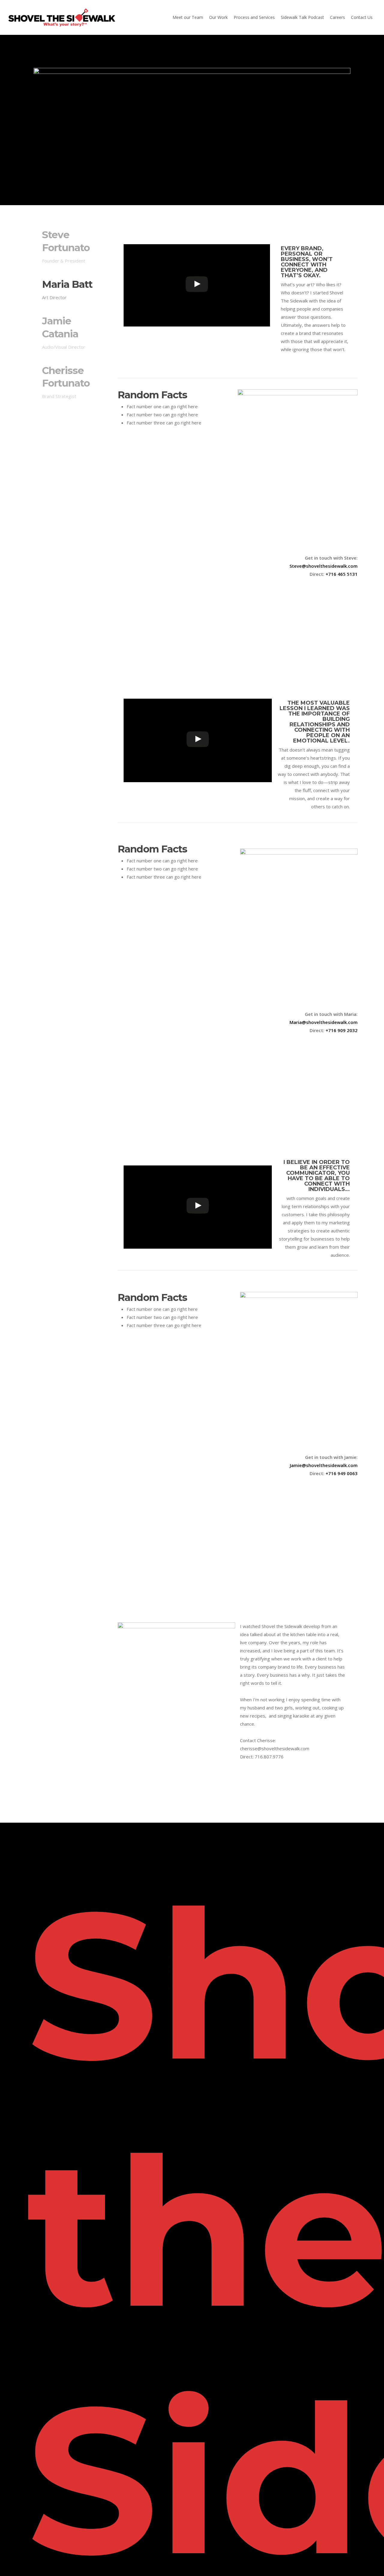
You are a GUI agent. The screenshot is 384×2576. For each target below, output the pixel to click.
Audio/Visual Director (64, 347)
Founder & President (64, 261)
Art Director (54, 297)
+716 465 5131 (342, 574)
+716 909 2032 (342, 1030)
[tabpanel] (238, 418)
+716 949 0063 (342, 1473)
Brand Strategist (59, 396)
